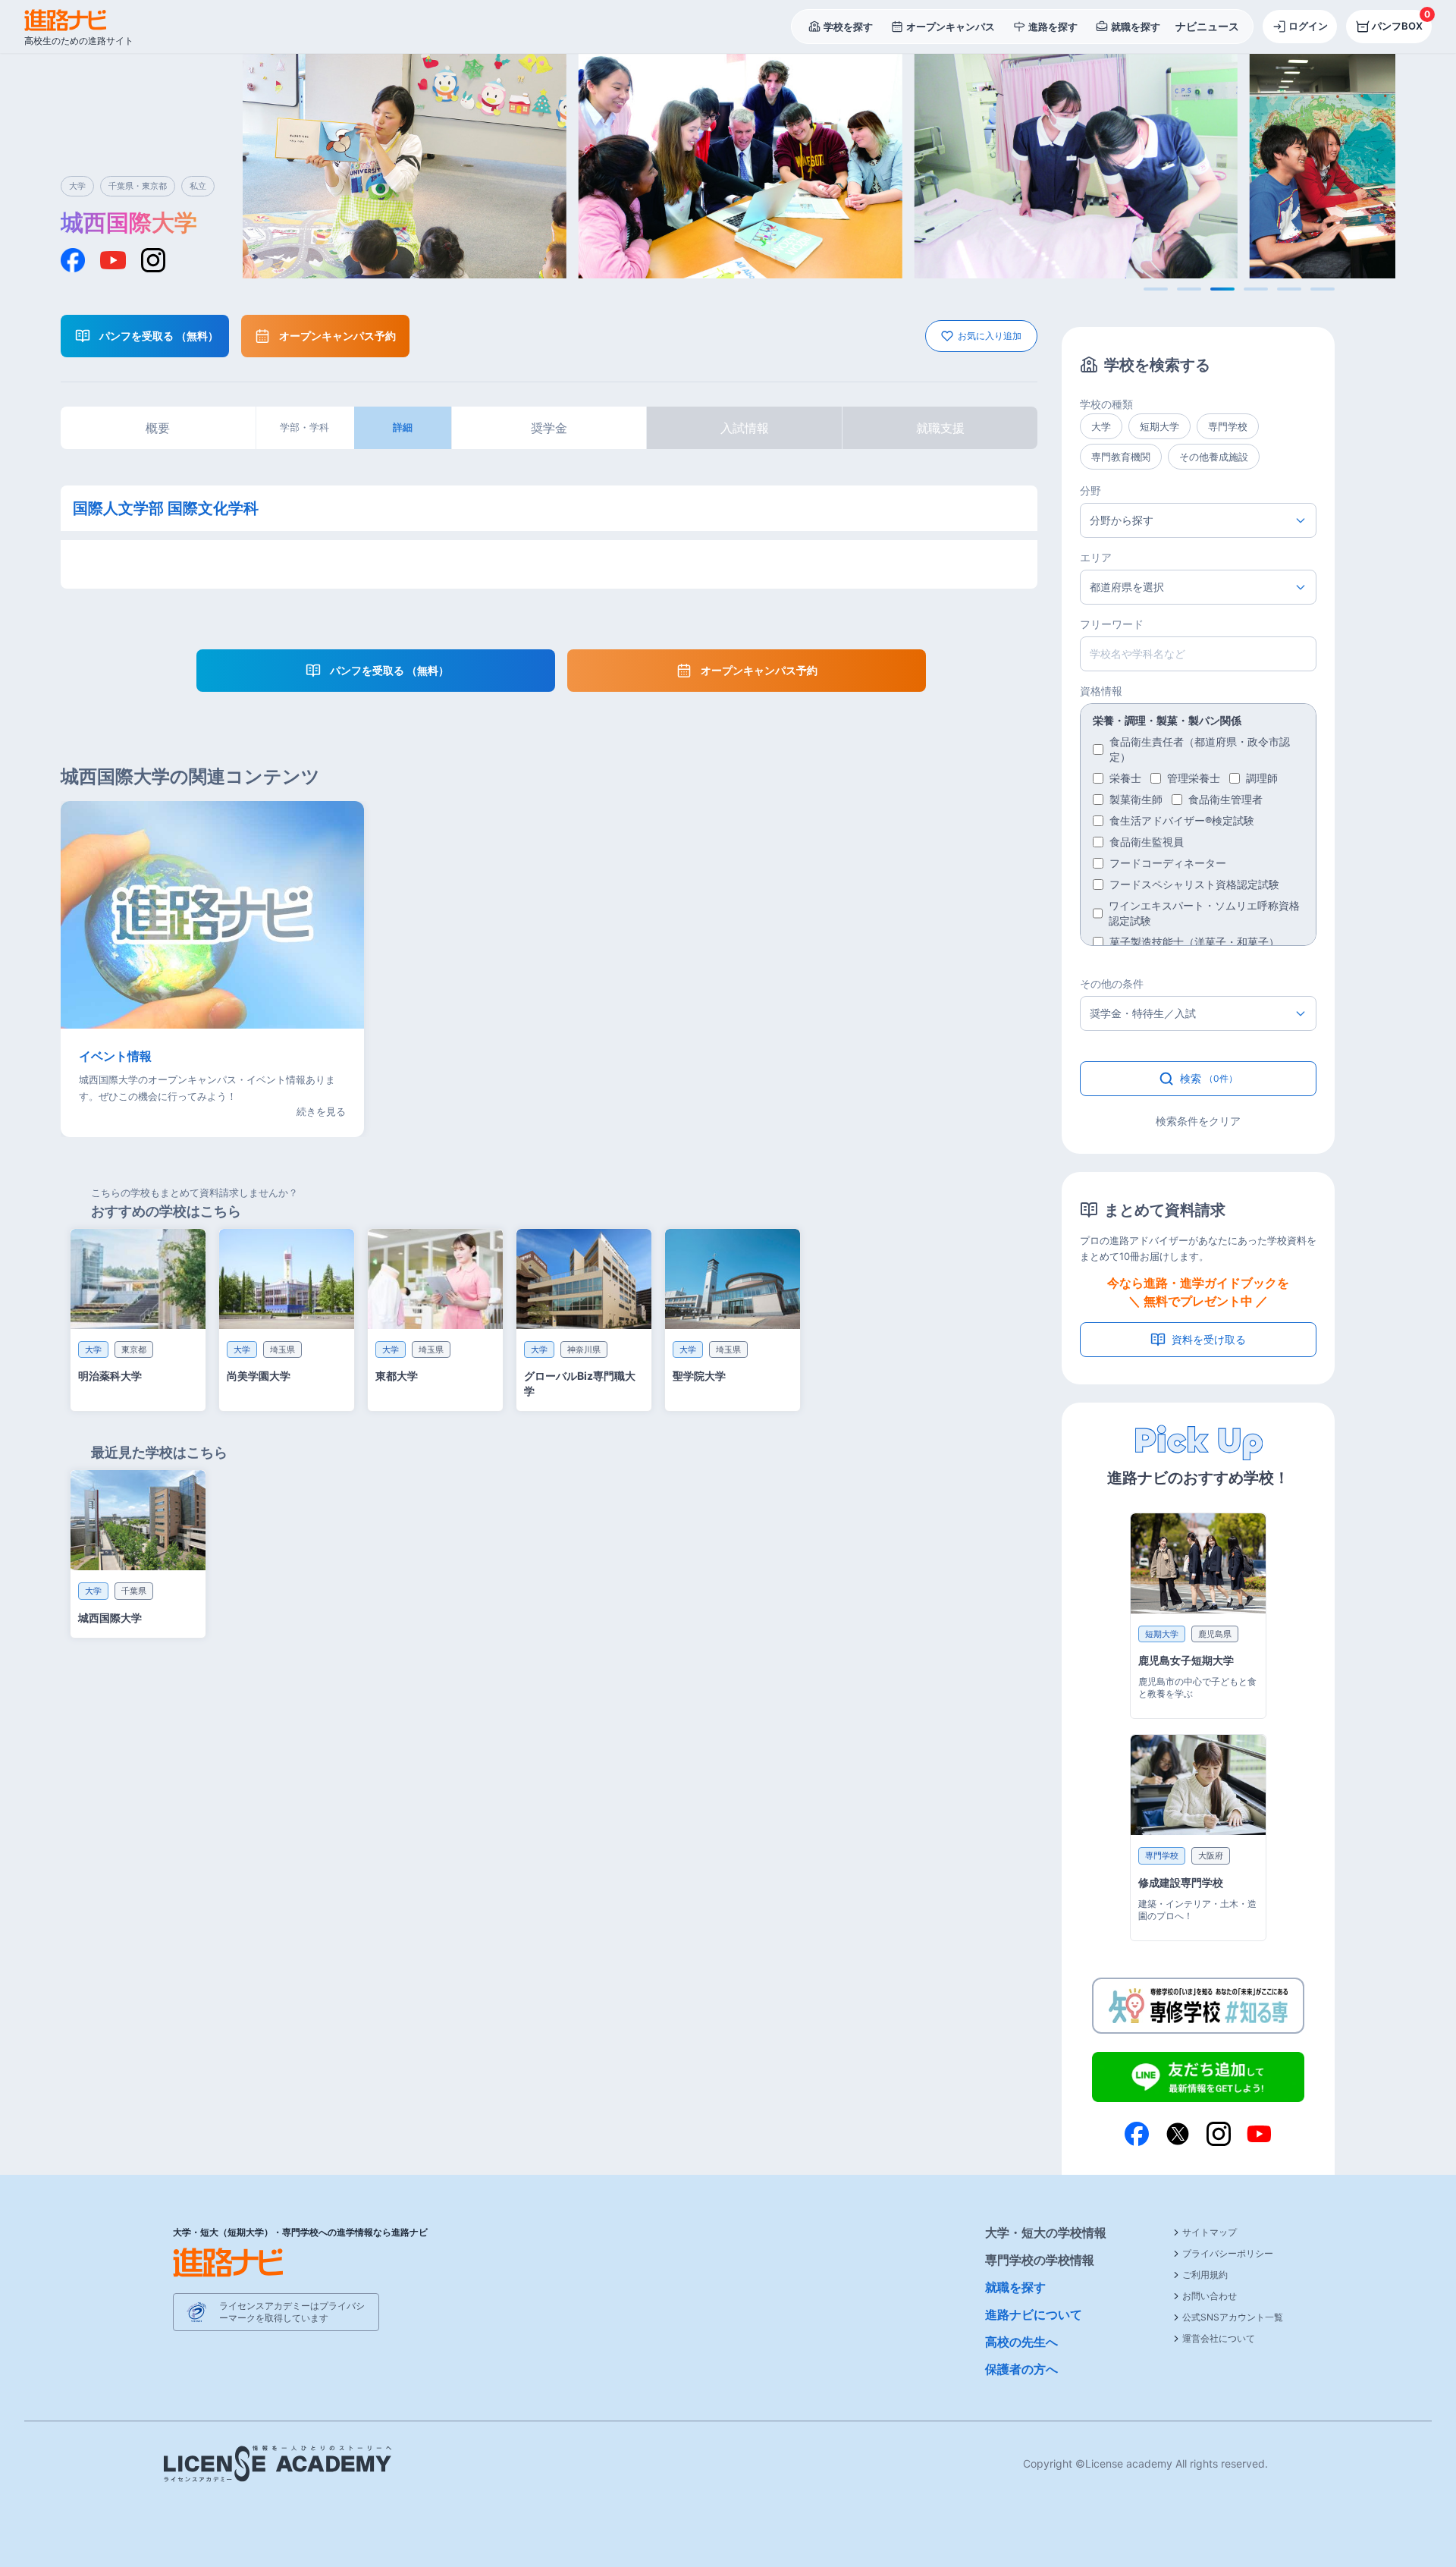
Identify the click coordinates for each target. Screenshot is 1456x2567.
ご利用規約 (1205, 2275)
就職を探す (1015, 2287)
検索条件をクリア (1198, 1121)
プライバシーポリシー (1228, 2253)
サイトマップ (1210, 2232)
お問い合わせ (1210, 2296)
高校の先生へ (1021, 2342)
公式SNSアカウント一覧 (1233, 2317)
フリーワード (1112, 624)
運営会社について (1219, 2338)
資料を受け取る (1209, 1339)
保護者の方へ (1021, 2369)
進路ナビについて (1034, 2314)
